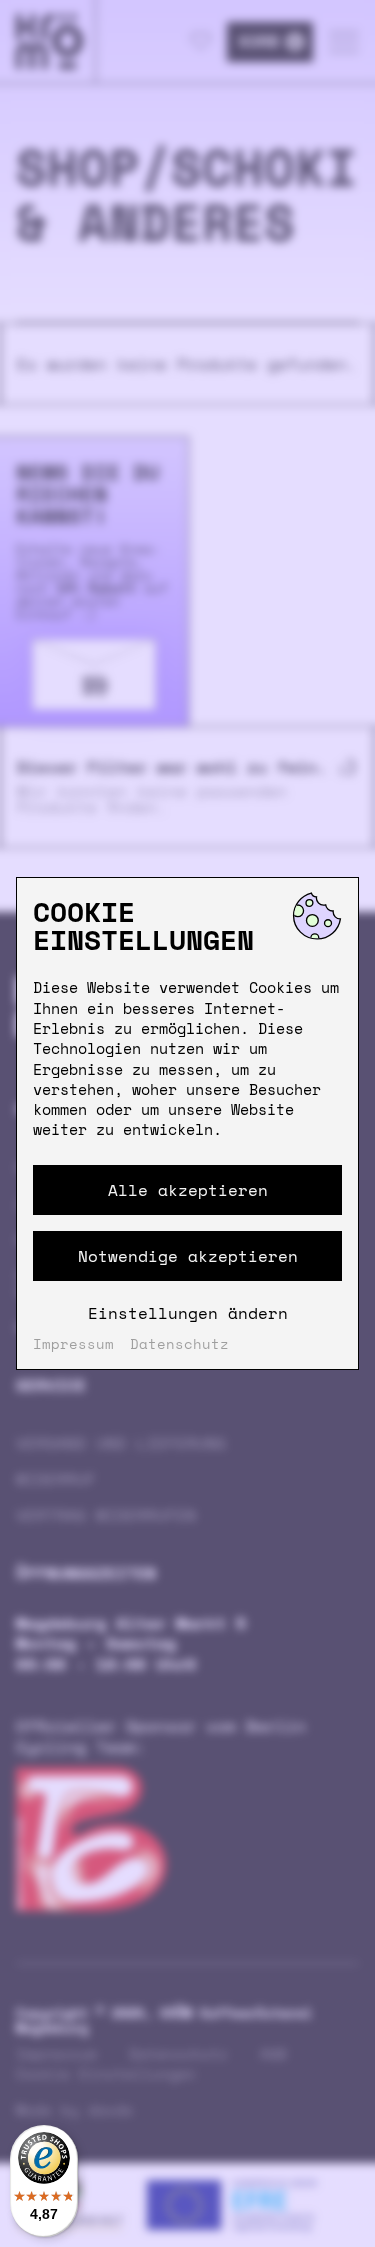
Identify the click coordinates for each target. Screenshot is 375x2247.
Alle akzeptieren (188, 1190)
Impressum (73, 1343)
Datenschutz (179, 1343)
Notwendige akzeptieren (188, 1256)
